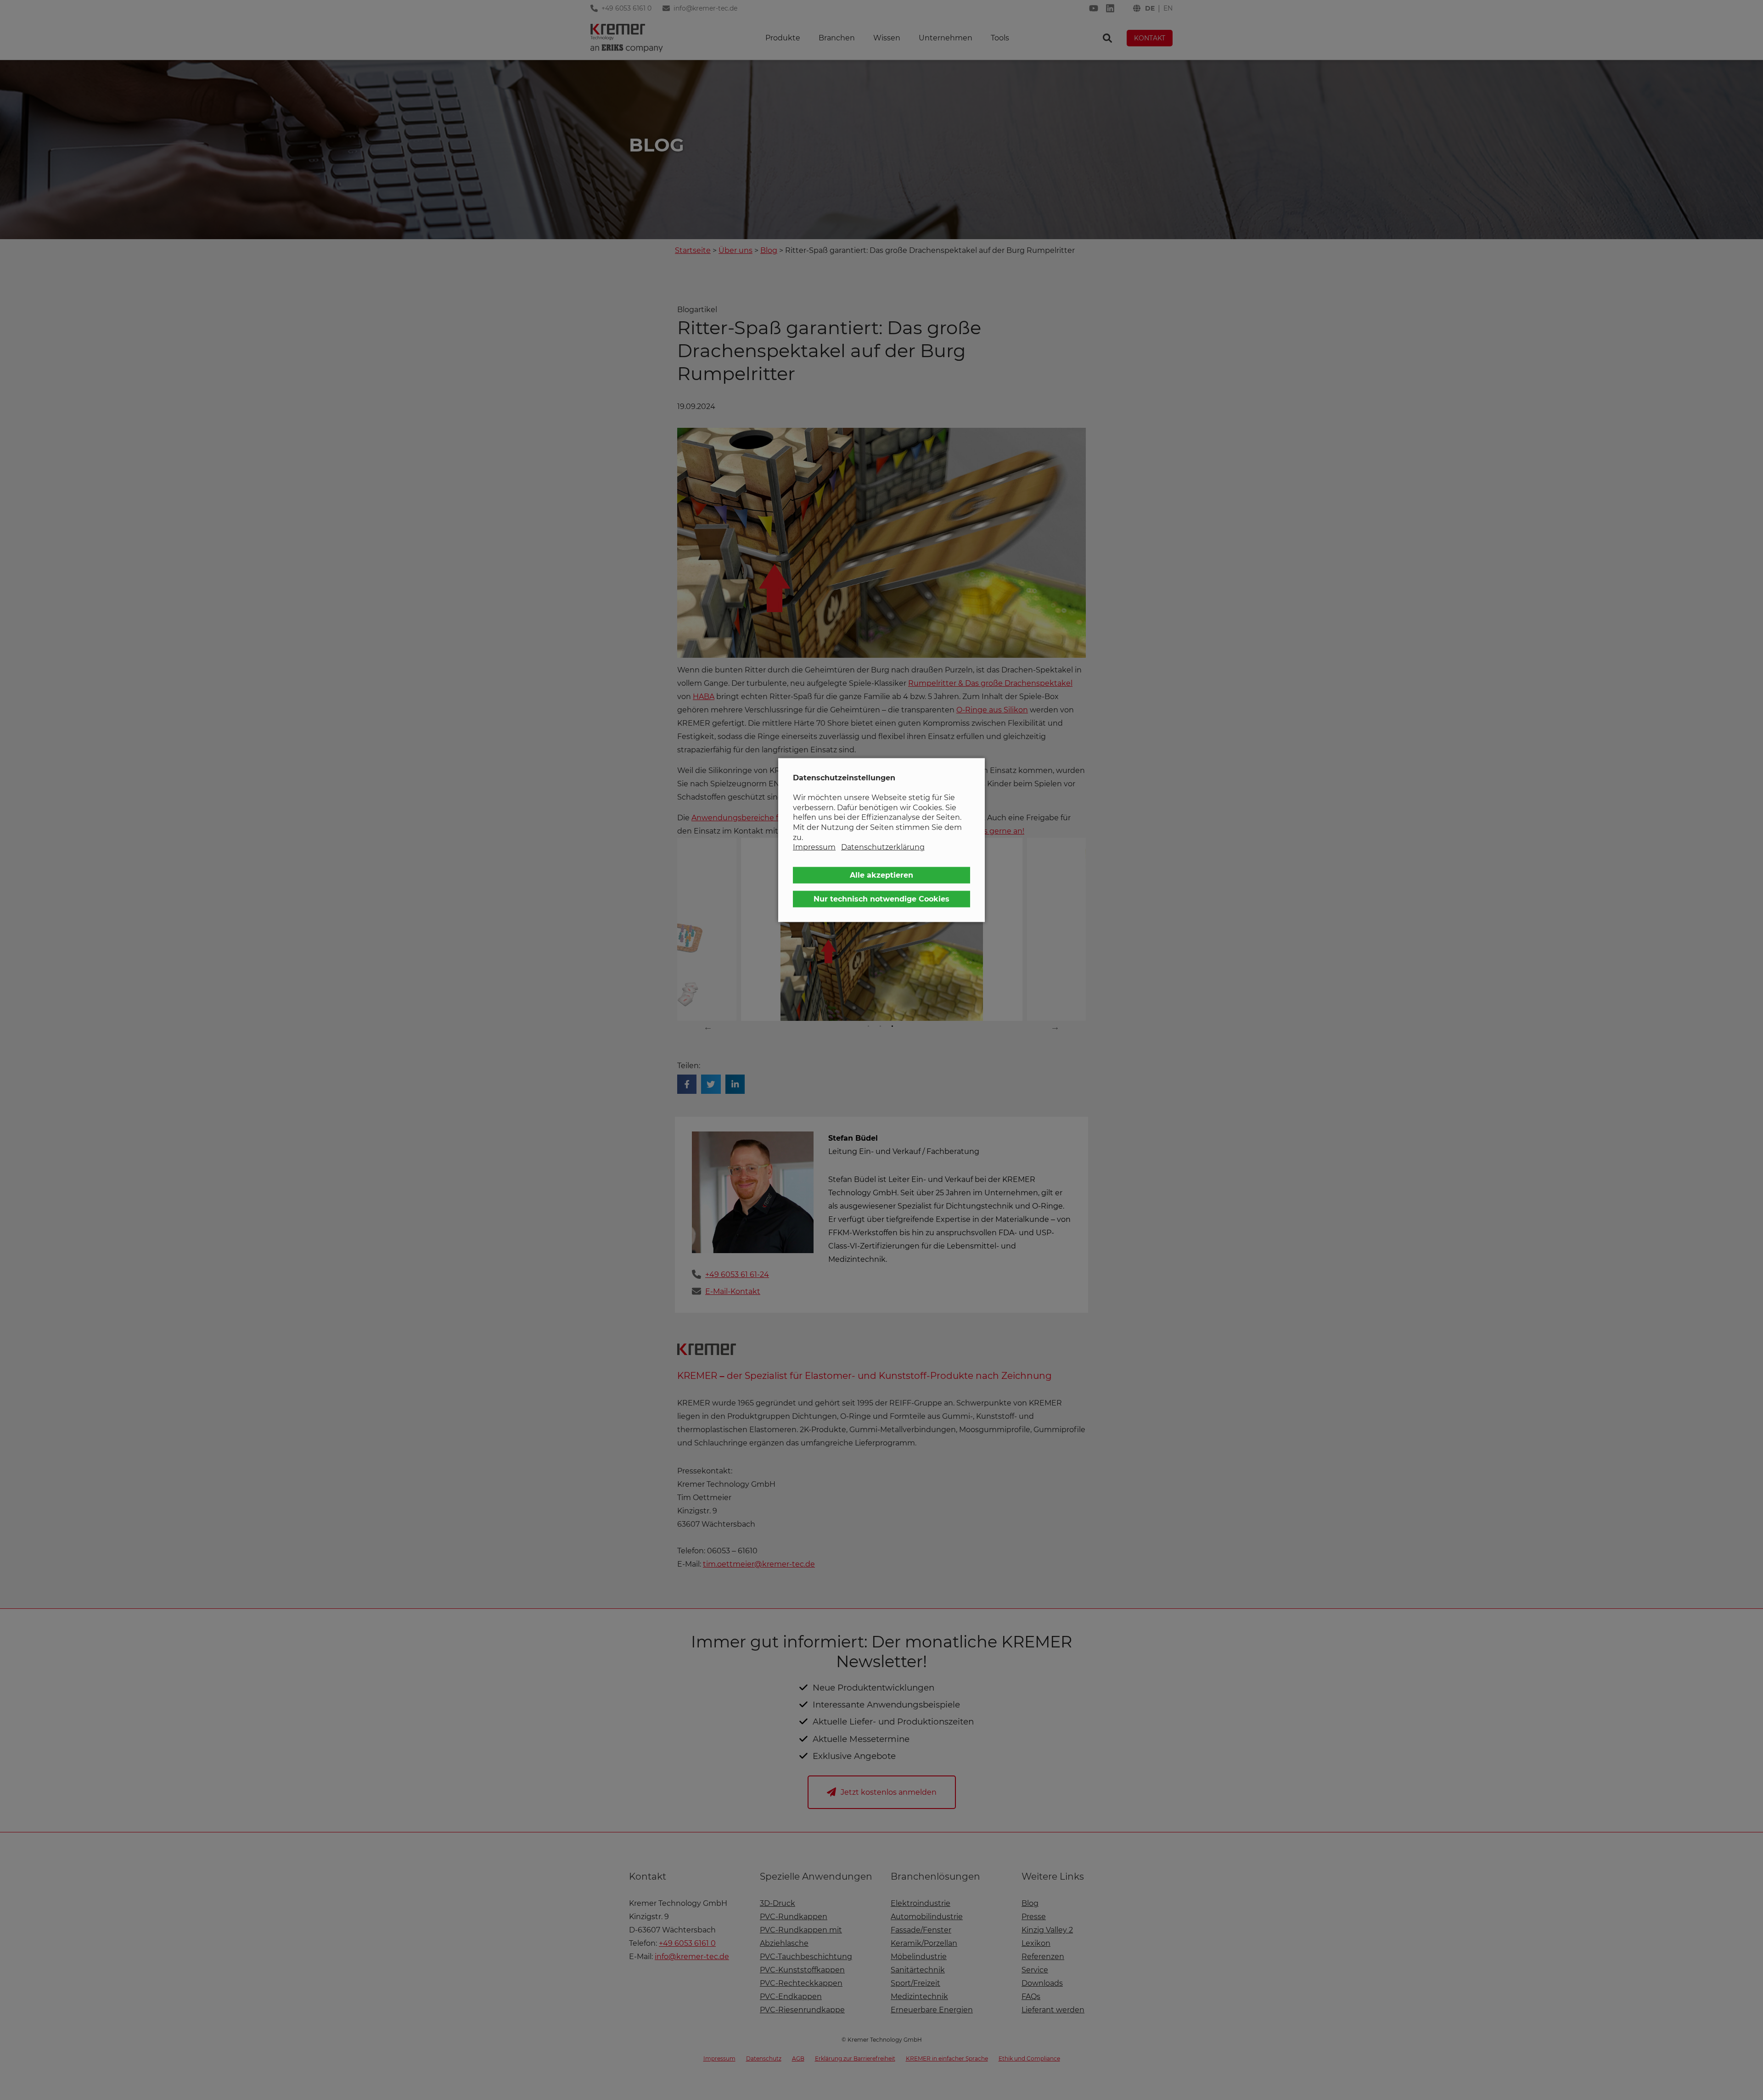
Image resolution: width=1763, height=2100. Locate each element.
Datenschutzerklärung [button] (883, 847)
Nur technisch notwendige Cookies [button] (881, 899)
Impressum (814, 847)
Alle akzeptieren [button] (881, 875)
